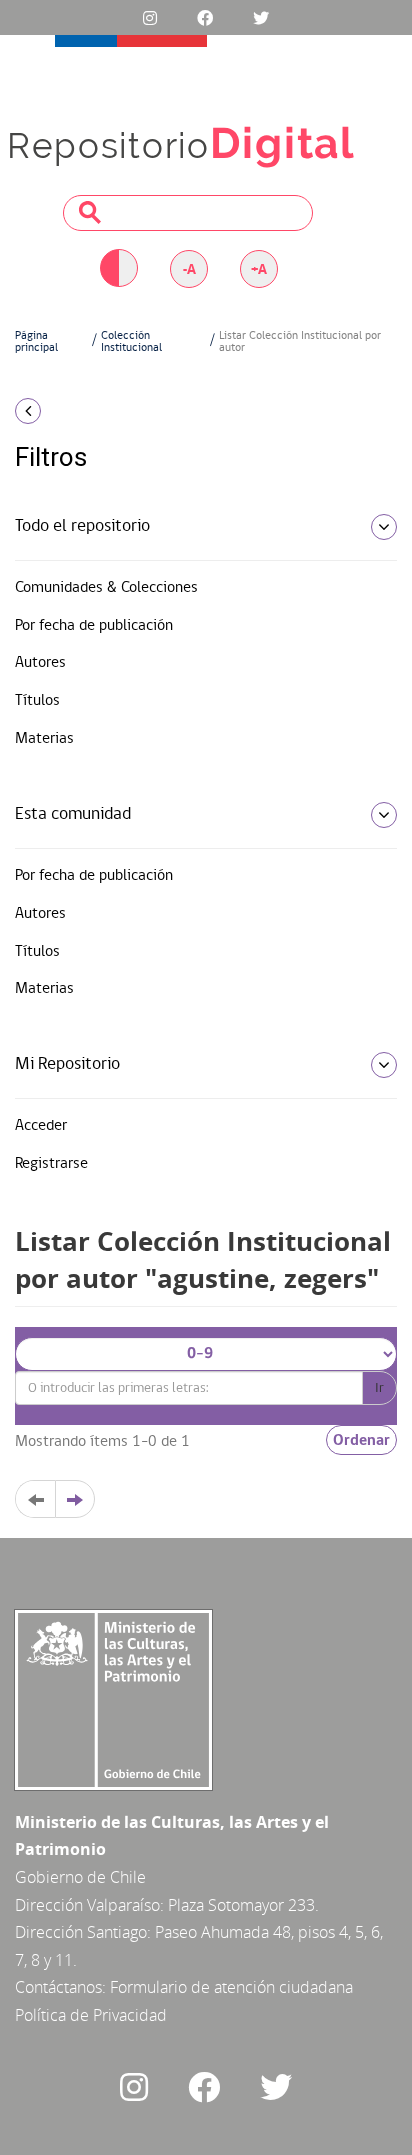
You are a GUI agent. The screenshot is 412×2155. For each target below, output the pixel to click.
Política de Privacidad (91, 2015)
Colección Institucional (131, 342)
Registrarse (51, 1164)
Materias (44, 739)
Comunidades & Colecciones (106, 588)
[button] (68, 411)
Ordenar (361, 1440)
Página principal (36, 342)
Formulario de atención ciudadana (231, 1987)
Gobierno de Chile (80, 1877)
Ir (379, 1388)
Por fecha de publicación (94, 626)
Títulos (37, 701)
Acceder (41, 1126)
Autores (40, 663)
